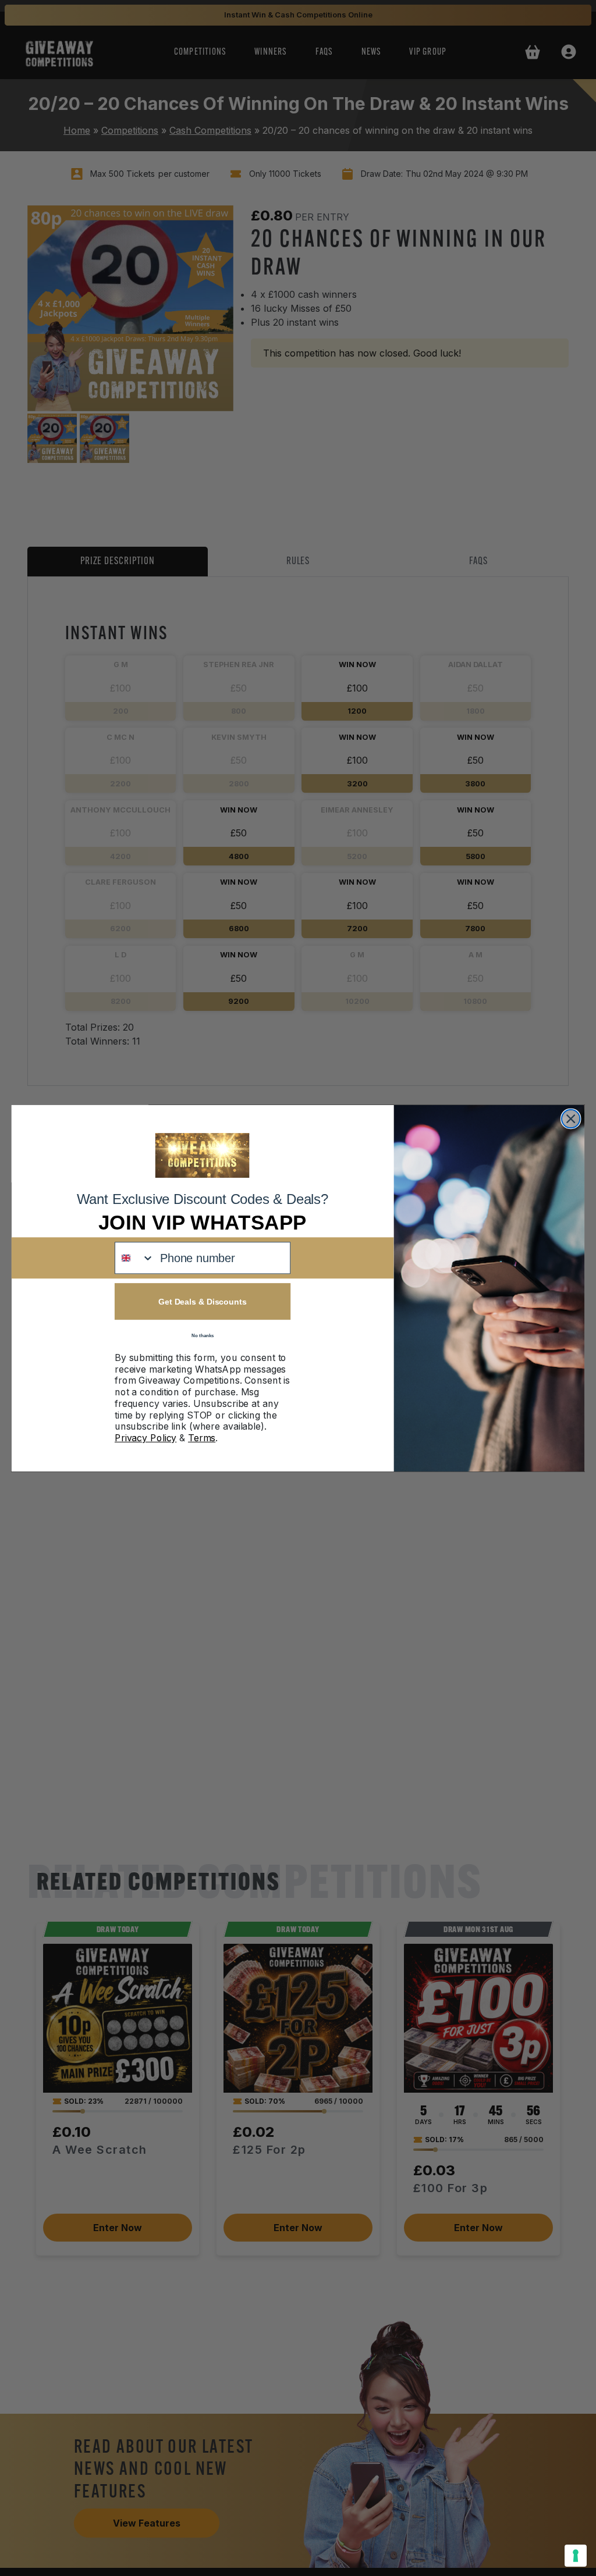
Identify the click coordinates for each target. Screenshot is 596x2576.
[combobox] (135, 1258)
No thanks (202, 1335)
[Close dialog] (571, 1118)
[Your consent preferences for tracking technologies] (576, 2556)
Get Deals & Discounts (203, 1301)
